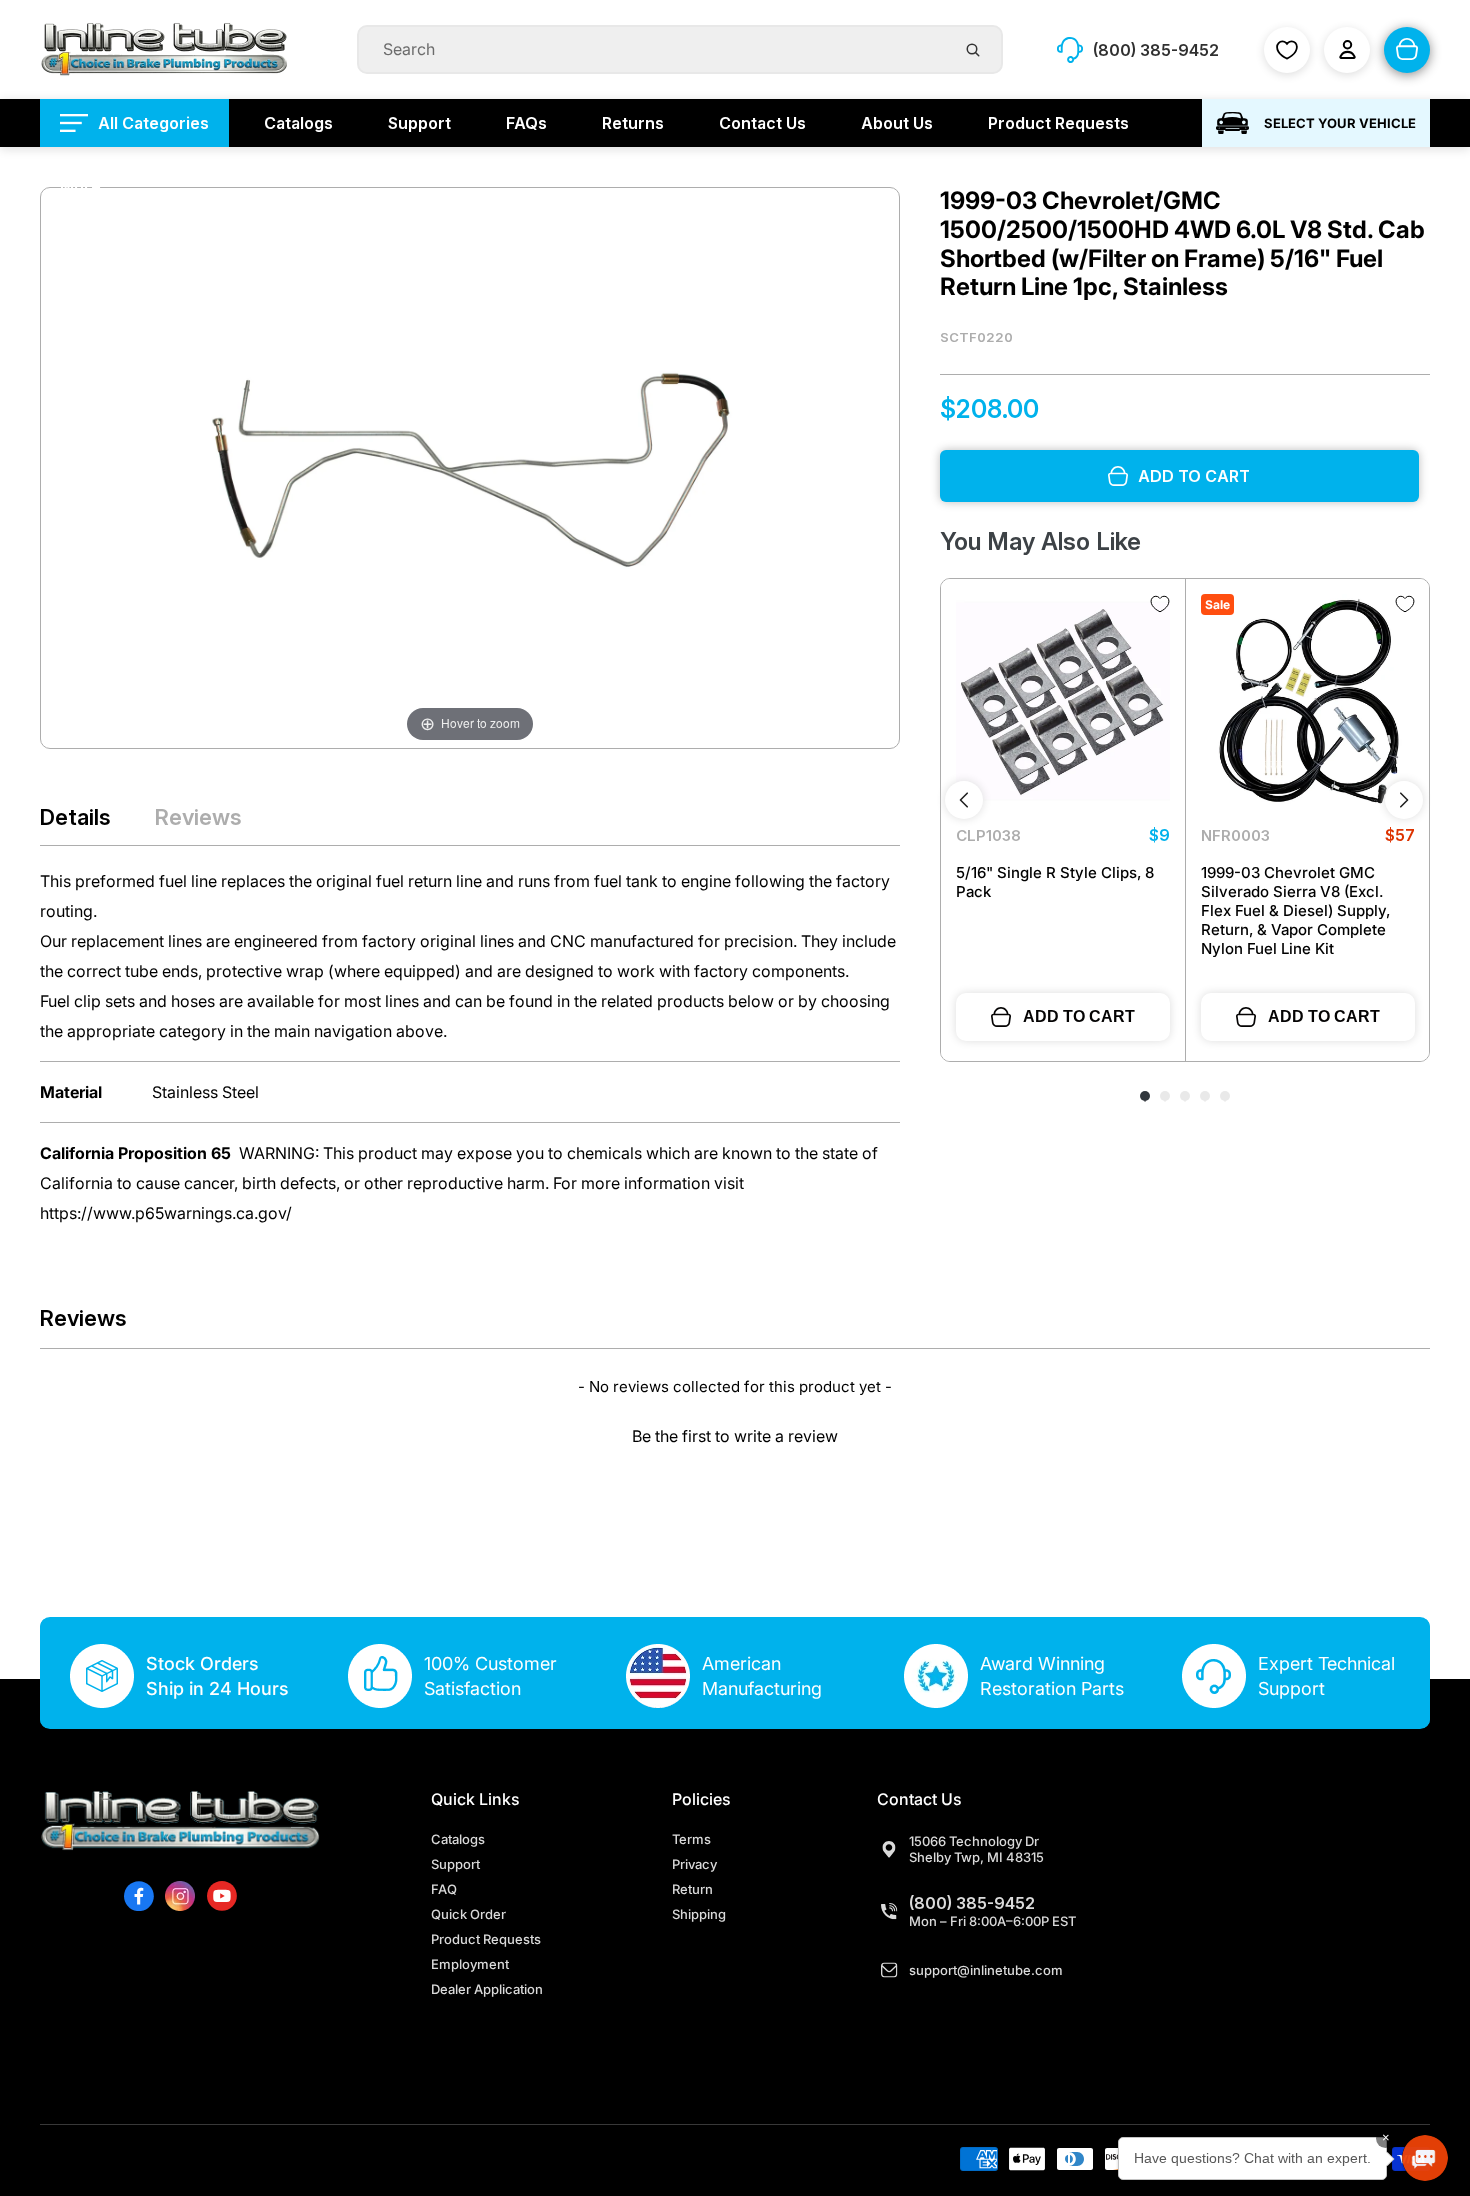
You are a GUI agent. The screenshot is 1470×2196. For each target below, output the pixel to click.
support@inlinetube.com (986, 1970)
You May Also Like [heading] (1040, 541)
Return (692, 1889)
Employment (470, 1964)
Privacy (694, 1864)
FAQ (444, 1889)
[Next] (1404, 800)
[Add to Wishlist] (1160, 604)
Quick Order (468, 1914)
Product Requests (486, 1939)
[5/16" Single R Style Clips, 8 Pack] (1063, 701)
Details (75, 817)
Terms (691, 1839)
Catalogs (458, 1839)
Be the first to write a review (735, 1436)
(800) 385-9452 (972, 1903)
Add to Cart (1079, 1016)
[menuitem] (134, 123)
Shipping (699, 1914)
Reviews (198, 817)
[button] (735, 1433)
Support (455, 1864)
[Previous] (964, 800)
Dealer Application (487, 1989)
